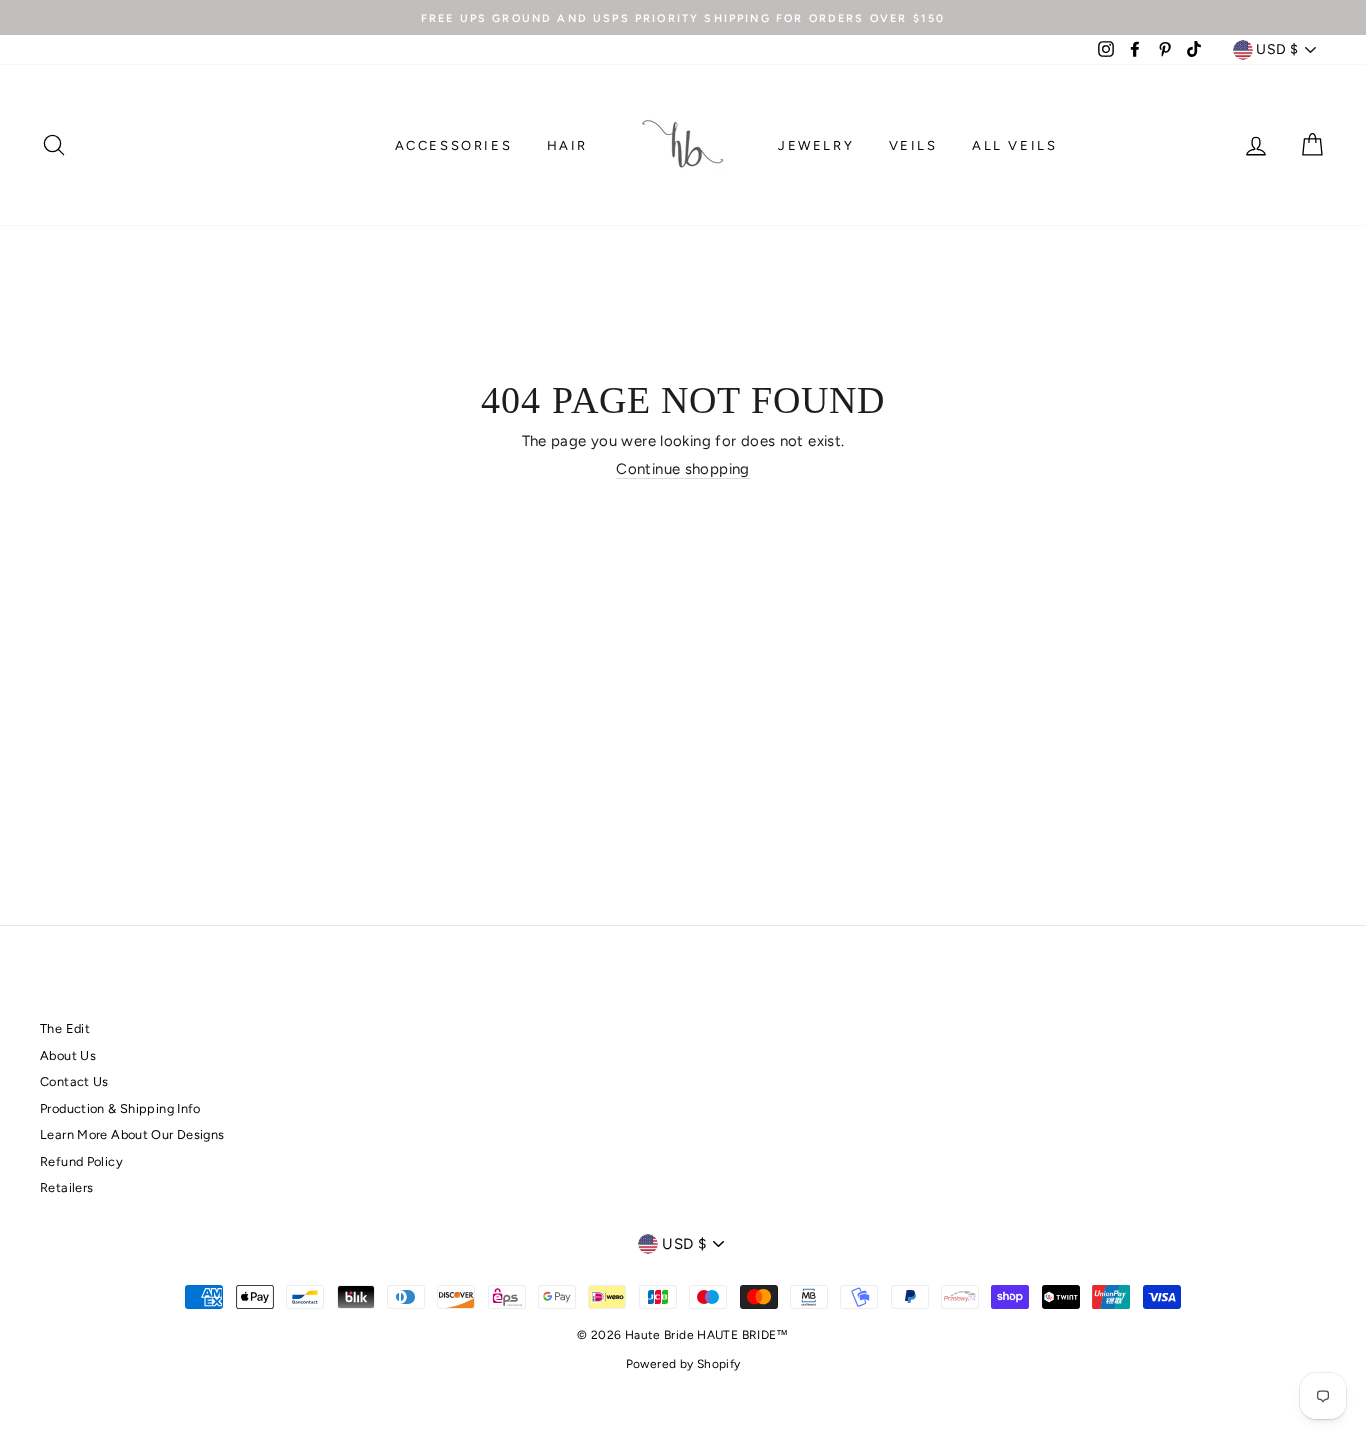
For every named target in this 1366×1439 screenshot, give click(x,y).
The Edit (65, 1028)
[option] (683, 17)
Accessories (454, 145)
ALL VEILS (1014, 145)
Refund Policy (81, 1161)
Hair (567, 145)
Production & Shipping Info (120, 1108)
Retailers (66, 1187)
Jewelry (816, 145)
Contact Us (74, 1081)
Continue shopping (682, 469)
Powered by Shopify (683, 1364)
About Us (68, 1055)
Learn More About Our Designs (132, 1134)
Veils (913, 145)
